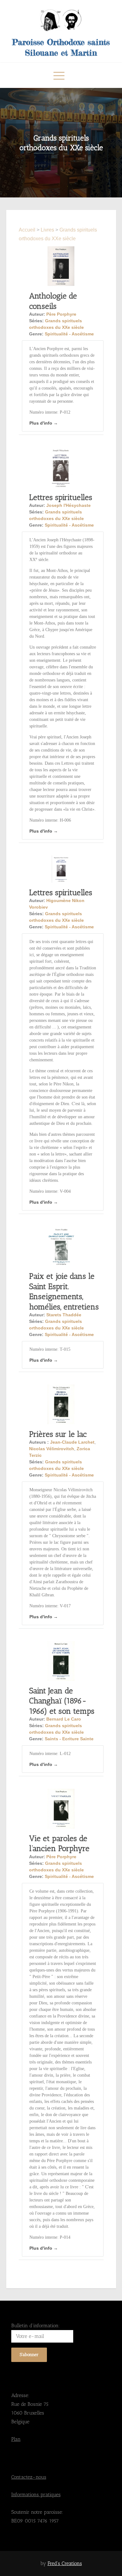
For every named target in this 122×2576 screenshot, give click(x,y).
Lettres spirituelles (61, 497)
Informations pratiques (36, 2494)
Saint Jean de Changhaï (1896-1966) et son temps (62, 1701)
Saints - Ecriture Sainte (69, 1739)
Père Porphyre (61, 314)
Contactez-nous (29, 2477)
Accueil (28, 230)
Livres (47, 230)
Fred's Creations (65, 2563)
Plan (16, 2439)
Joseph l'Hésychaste (69, 505)
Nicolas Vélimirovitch (52, 1449)
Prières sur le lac (58, 1434)
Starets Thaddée (64, 1315)
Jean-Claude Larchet (72, 1442)
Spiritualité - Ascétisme (69, 334)
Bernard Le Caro (64, 1719)
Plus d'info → (44, 423)
